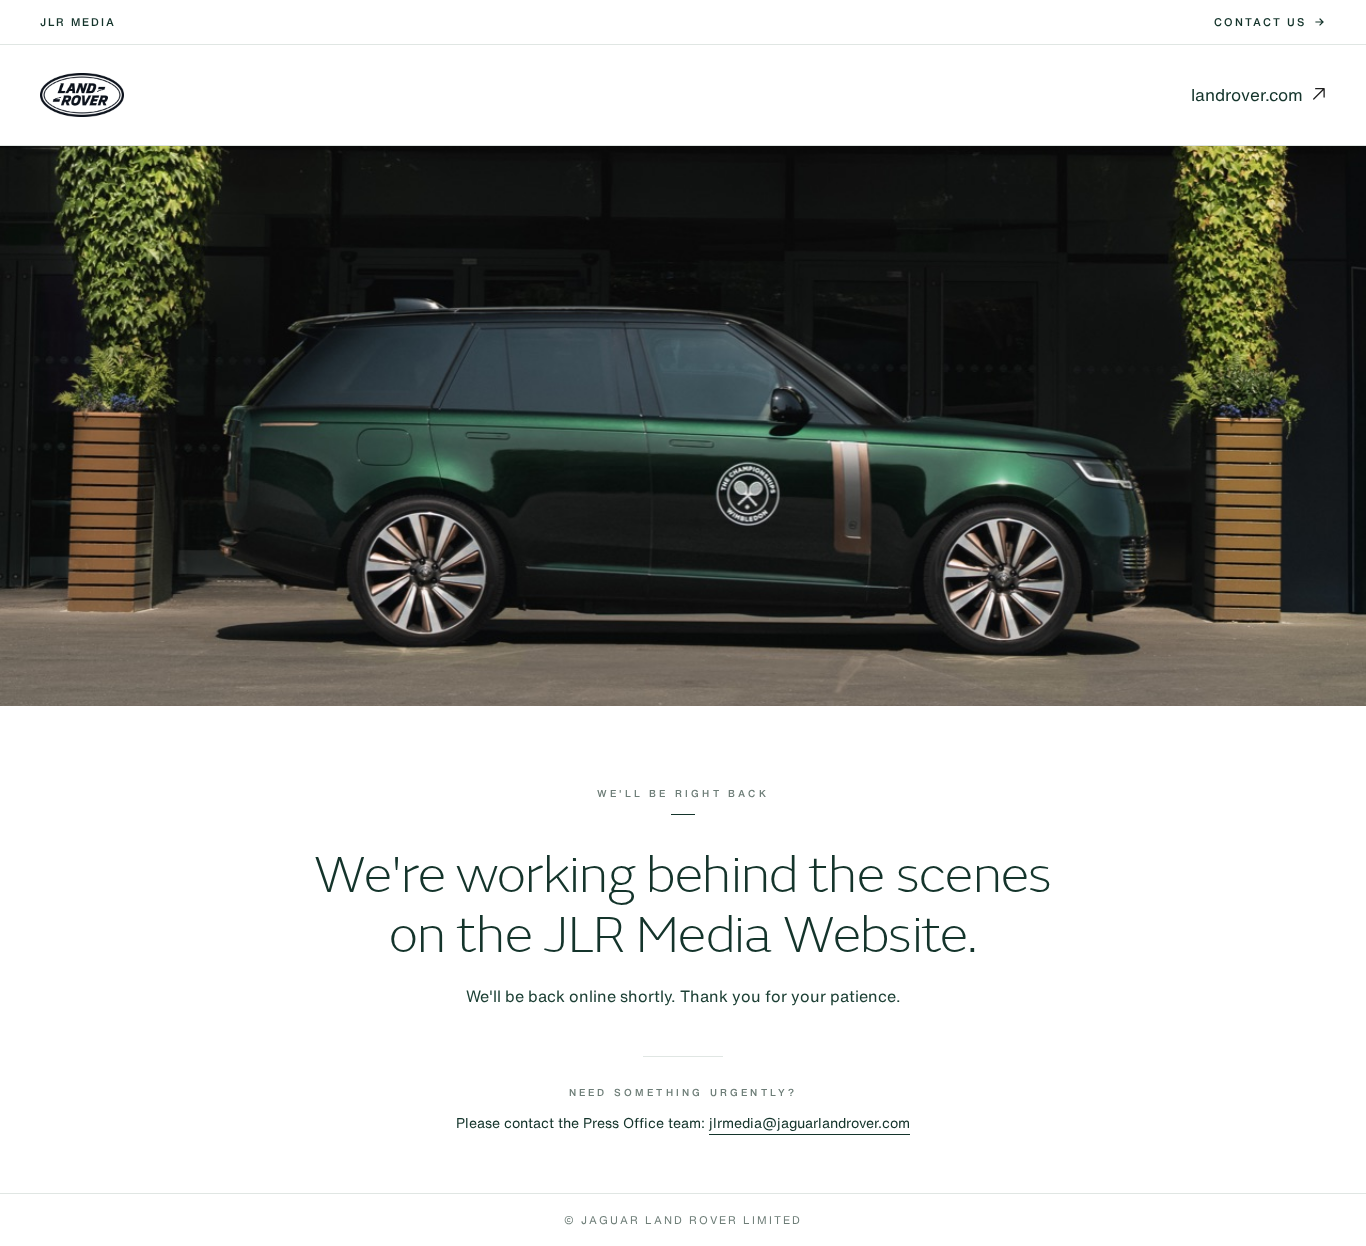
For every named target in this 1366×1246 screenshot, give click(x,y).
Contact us (1260, 22)
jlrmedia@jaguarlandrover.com (809, 1122)
